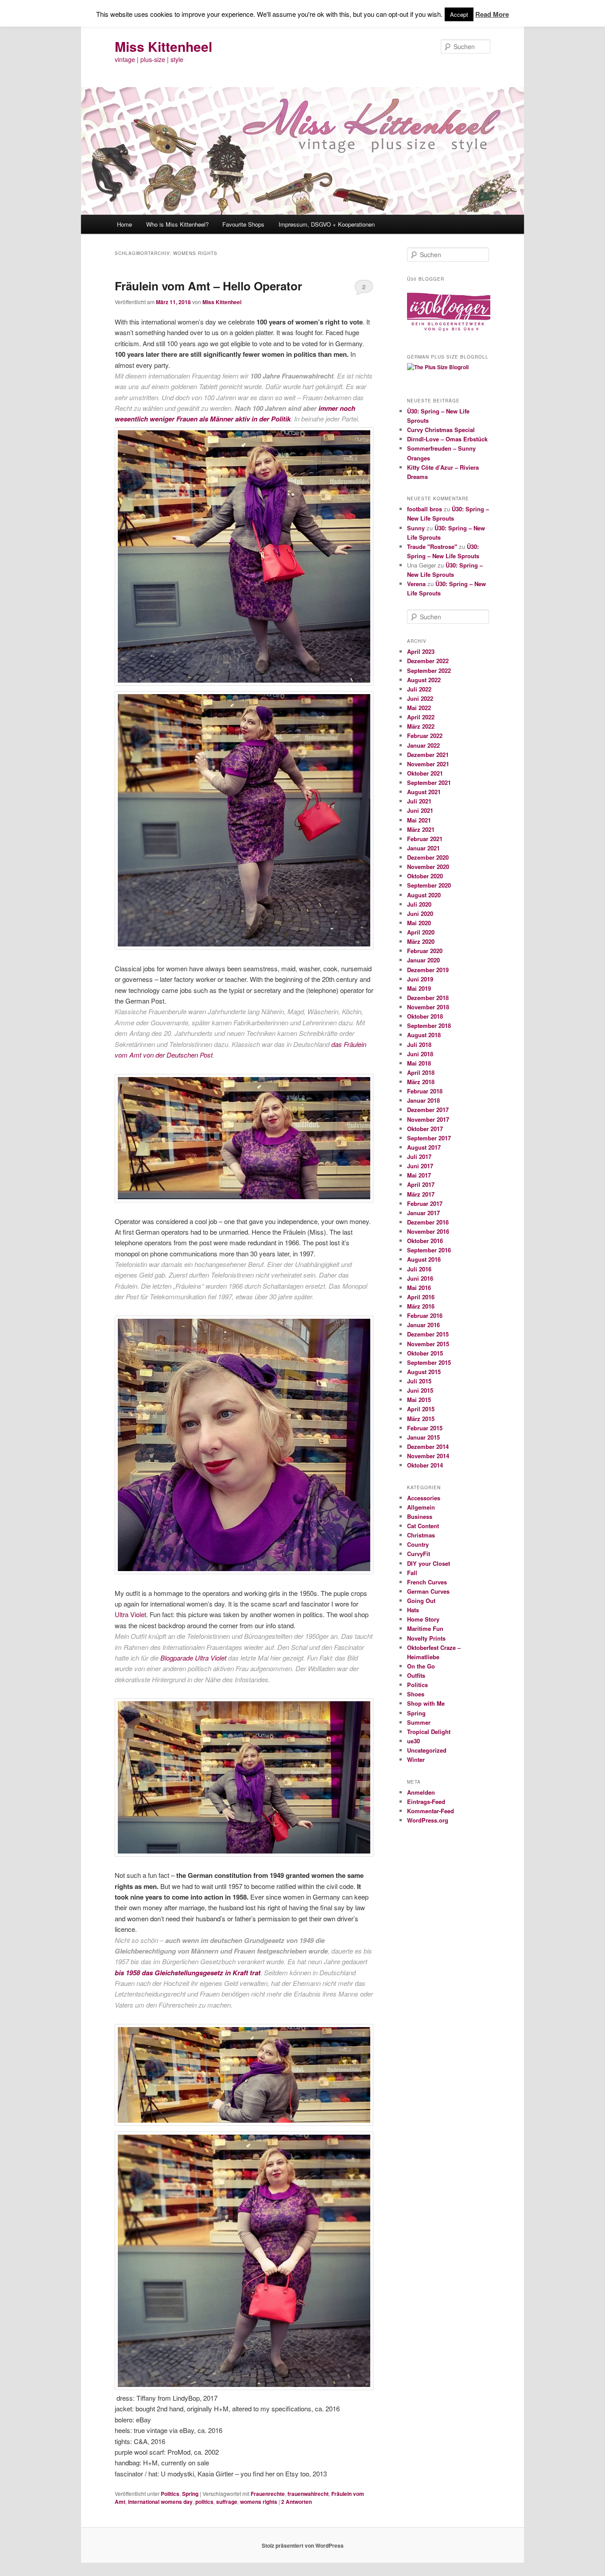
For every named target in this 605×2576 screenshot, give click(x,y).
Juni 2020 (420, 913)
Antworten (297, 2502)
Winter (416, 1759)
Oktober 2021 (425, 773)
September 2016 (429, 1250)
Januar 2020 (423, 960)
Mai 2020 (419, 923)
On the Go (421, 1666)
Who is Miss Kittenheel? (177, 224)
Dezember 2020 (428, 857)
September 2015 (429, 1362)
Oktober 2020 (425, 876)
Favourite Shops (243, 224)
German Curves (428, 1591)
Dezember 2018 (428, 998)
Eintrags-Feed (426, 1802)
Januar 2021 (423, 848)
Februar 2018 (425, 1091)
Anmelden (421, 1792)
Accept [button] (459, 14)
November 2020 (428, 867)
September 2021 (429, 782)
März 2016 (421, 1306)
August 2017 (424, 1147)
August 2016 (424, 1259)
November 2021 (428, 764)
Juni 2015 (420, 1390)
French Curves (427, 1582)
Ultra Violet (130, 1614)
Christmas (421, 1535)
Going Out (421, 1601)
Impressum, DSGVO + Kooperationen (327, 224)
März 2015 (421, 1419)
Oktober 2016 (425, 1241)
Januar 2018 (423, 1100)
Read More (492, 14)
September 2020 (429, 885)
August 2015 (424, 1372)
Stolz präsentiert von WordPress (303, 2545)
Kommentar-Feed (430, 1811)
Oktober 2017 (425, 1129)
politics (204, 2502)
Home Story (423, 1619)
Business (420, 1516)
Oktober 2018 (425, 1016)
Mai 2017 (419, 1175)
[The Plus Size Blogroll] (449, 335)
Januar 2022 (423, 745)
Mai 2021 (419, 820)
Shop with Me (426, 1703)
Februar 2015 (425, 1428)
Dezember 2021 (428, 755)
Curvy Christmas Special (441, 430)
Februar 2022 (425, 736)
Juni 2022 (420, 698)
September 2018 (429, 1025)
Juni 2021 (420, 810)
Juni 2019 (420, 979)
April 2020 (421, 932)
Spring (190, 2494)
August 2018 (424, 1035)
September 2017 (429, 1138)
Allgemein (421, 1507)
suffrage (227, 2502)
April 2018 (421, 1072)
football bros (425, 509)
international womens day (160, 2502)
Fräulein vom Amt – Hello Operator (208, 286)
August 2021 (424, 792)
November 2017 (428, 1119)
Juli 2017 (419, 1157)
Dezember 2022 (428, 661)
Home (124, 224)
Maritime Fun (425, 1628)
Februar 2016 (425, 1315)
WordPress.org (428, 1820)
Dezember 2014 (428, 1446)
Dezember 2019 (428, 970)
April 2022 (421, 717)
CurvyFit (419, 1554)
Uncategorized (427, 1750)
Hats (413, 1610)
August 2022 (424, 680)
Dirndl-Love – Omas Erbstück (447, 439)
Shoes (416, 1694)
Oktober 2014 (425, 1465)
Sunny (416, 528)
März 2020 (421, 941)
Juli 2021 (419, 801)
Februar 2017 (425, 1203)
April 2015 (421, 1409)
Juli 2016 (419, 1269)
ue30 (413, 1741)
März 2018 (421, 1082)
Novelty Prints (426, 1638)
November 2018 (428, 1007)
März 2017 (421, 1194)
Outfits (416, 1675)
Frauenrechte (268, 2494)
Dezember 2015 (428, 1334)
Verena (416, 584)
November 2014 (428, 1456)
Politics (170, 2494)
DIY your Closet (429, 1563)
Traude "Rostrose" (432, 546)
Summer (419, 1722)
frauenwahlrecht (308, 2494)
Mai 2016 (419, 1288)
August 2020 (424, 895)
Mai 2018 (419, 1063)
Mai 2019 (419, 988)
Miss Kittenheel (163, 46)
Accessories (424, 1498)
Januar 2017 (423, 1213)
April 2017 (421, 1184)
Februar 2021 (425, 839)
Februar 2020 (425, 951)
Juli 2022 (419, 689)
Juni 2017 (420, 1166)
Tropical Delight (429, 1732)
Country (418, 1544)
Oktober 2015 (425, 1353)
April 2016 (421, 1297)
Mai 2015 (419, 1400)
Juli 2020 (419, 904)
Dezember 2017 (428, 1110)
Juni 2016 (420, 1278)
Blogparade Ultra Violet (193, 1658)
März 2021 (421, 829)
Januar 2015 (423, 1437)
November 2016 (428, 1231)
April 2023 (421, 651)
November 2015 (428, 1344)
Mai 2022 (419, 708)
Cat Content (423, 1526)
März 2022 (421, 726)
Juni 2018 (420, 1054)
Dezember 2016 (428, 1222)
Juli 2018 (419, 1045)
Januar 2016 (423, 1325)
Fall (412, 1573)
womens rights (259, 2502)
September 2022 (429, 670)
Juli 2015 (419, 1381)
